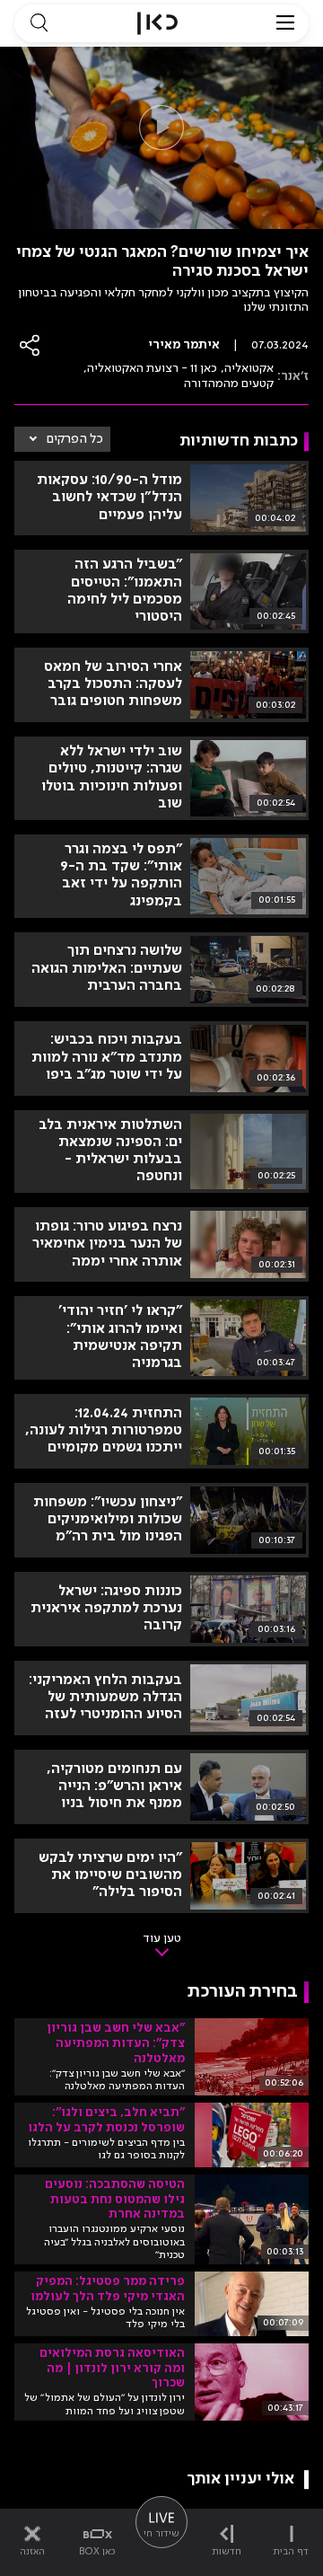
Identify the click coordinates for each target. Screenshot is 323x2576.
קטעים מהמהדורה (229, 384)
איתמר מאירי (184, 345)
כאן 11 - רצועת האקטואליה (152, 368)
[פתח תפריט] (285, 23)
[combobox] (62, 439)
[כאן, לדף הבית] (157, 23)
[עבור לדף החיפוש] (39, 23)
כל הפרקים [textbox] (75, 439)
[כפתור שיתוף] (31, 345)
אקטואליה (249, 368)
